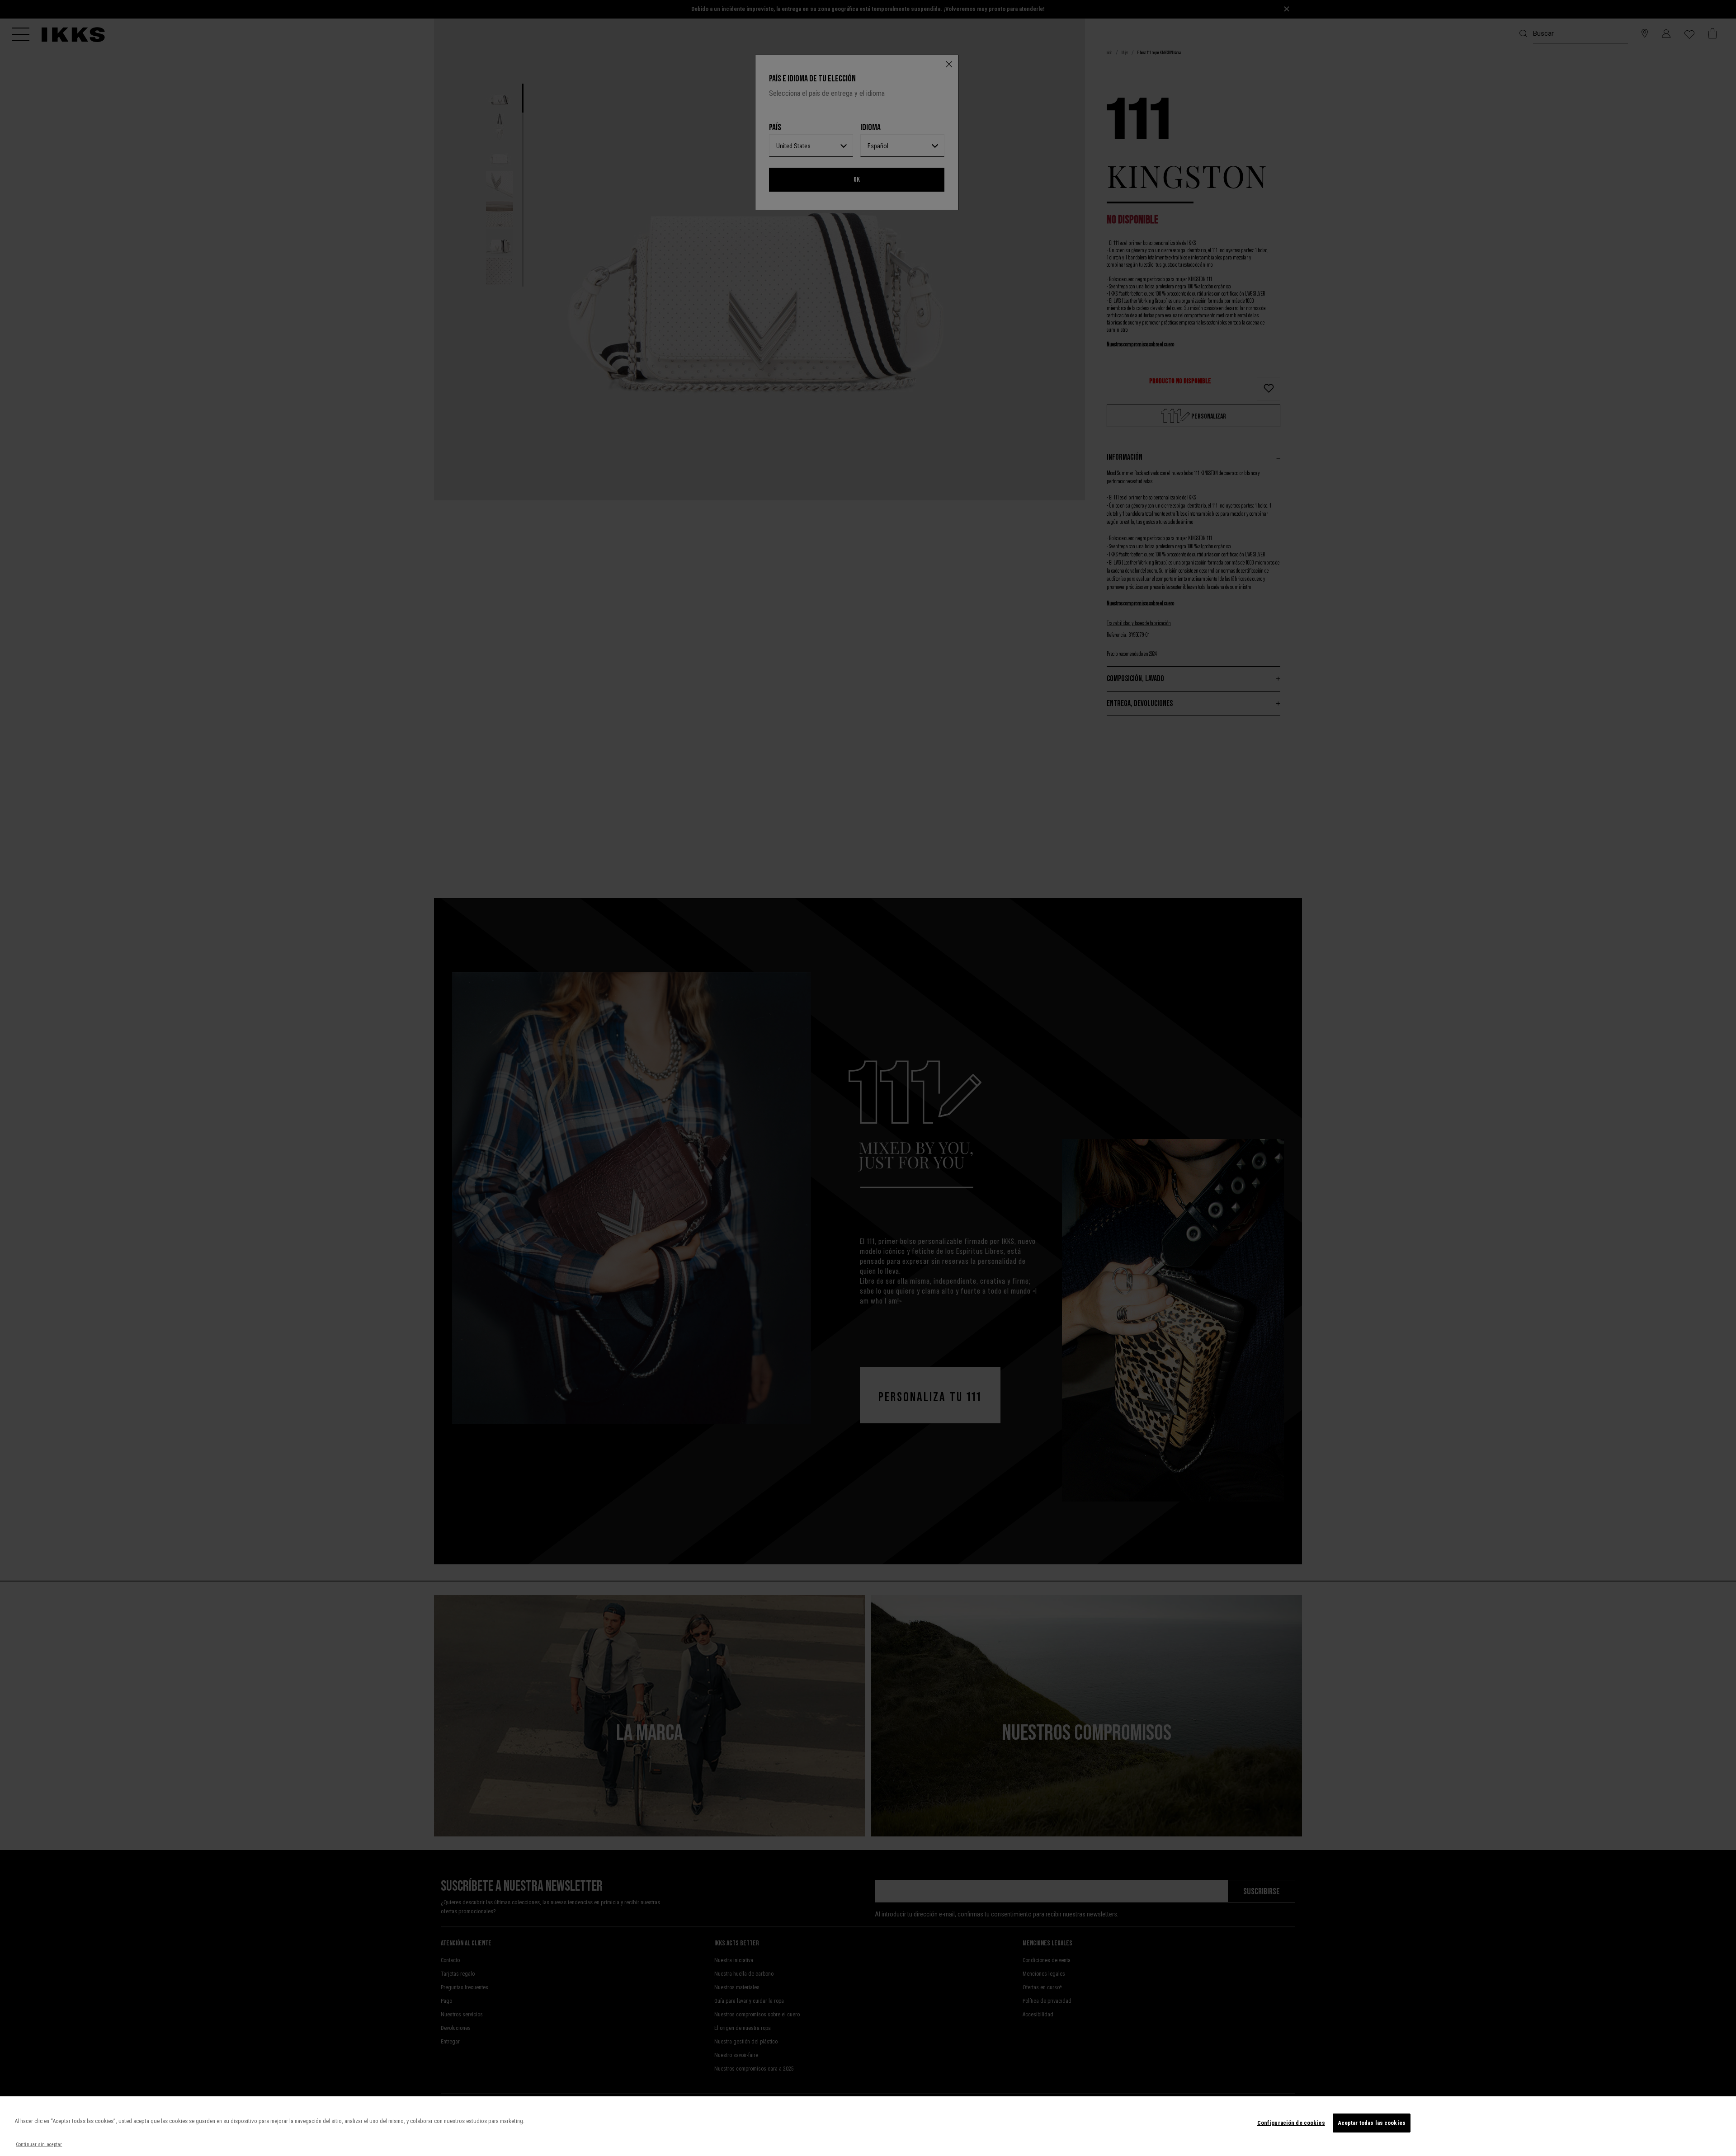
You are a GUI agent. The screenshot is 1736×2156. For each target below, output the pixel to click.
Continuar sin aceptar (39, 2144)
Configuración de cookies (1291, 2123)
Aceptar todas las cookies (1372, 2123)
